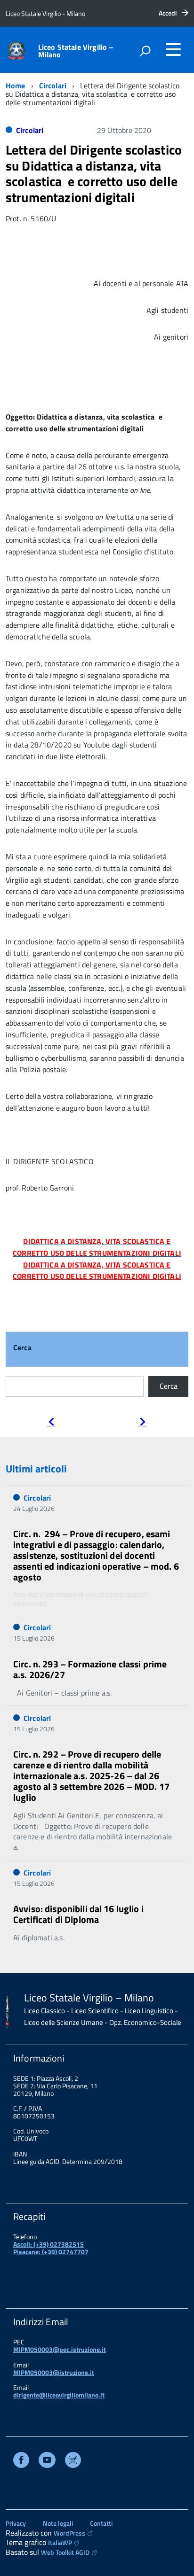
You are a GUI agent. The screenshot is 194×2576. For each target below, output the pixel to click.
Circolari (53, 86)
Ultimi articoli (36, 1469)
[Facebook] (21, 2461)
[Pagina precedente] (51, 1423)
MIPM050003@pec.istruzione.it (60, 2349)
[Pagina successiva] (143, 1423)
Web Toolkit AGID (65, 2552)
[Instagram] (73, 2461)
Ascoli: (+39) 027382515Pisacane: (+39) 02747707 (51, 2248)
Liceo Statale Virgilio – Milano (76, 51)
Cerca (22, 1348)
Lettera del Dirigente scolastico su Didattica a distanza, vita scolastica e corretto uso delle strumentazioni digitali (94, 173)
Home (16, 86)
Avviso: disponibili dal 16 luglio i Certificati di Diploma (78, 1914)
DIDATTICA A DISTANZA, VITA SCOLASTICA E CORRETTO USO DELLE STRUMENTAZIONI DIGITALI (97, 1271)
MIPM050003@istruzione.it (54, 2372)
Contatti (101, 2523)
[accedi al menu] (173, 49)
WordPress (69, 2533)
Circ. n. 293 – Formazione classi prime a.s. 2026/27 (90, 1669)
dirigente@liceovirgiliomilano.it (59, 2395)
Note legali (58, 2523)
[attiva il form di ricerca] (145, 51)
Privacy (16, 2523)
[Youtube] (47, 2461)
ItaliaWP (60, 2542)
